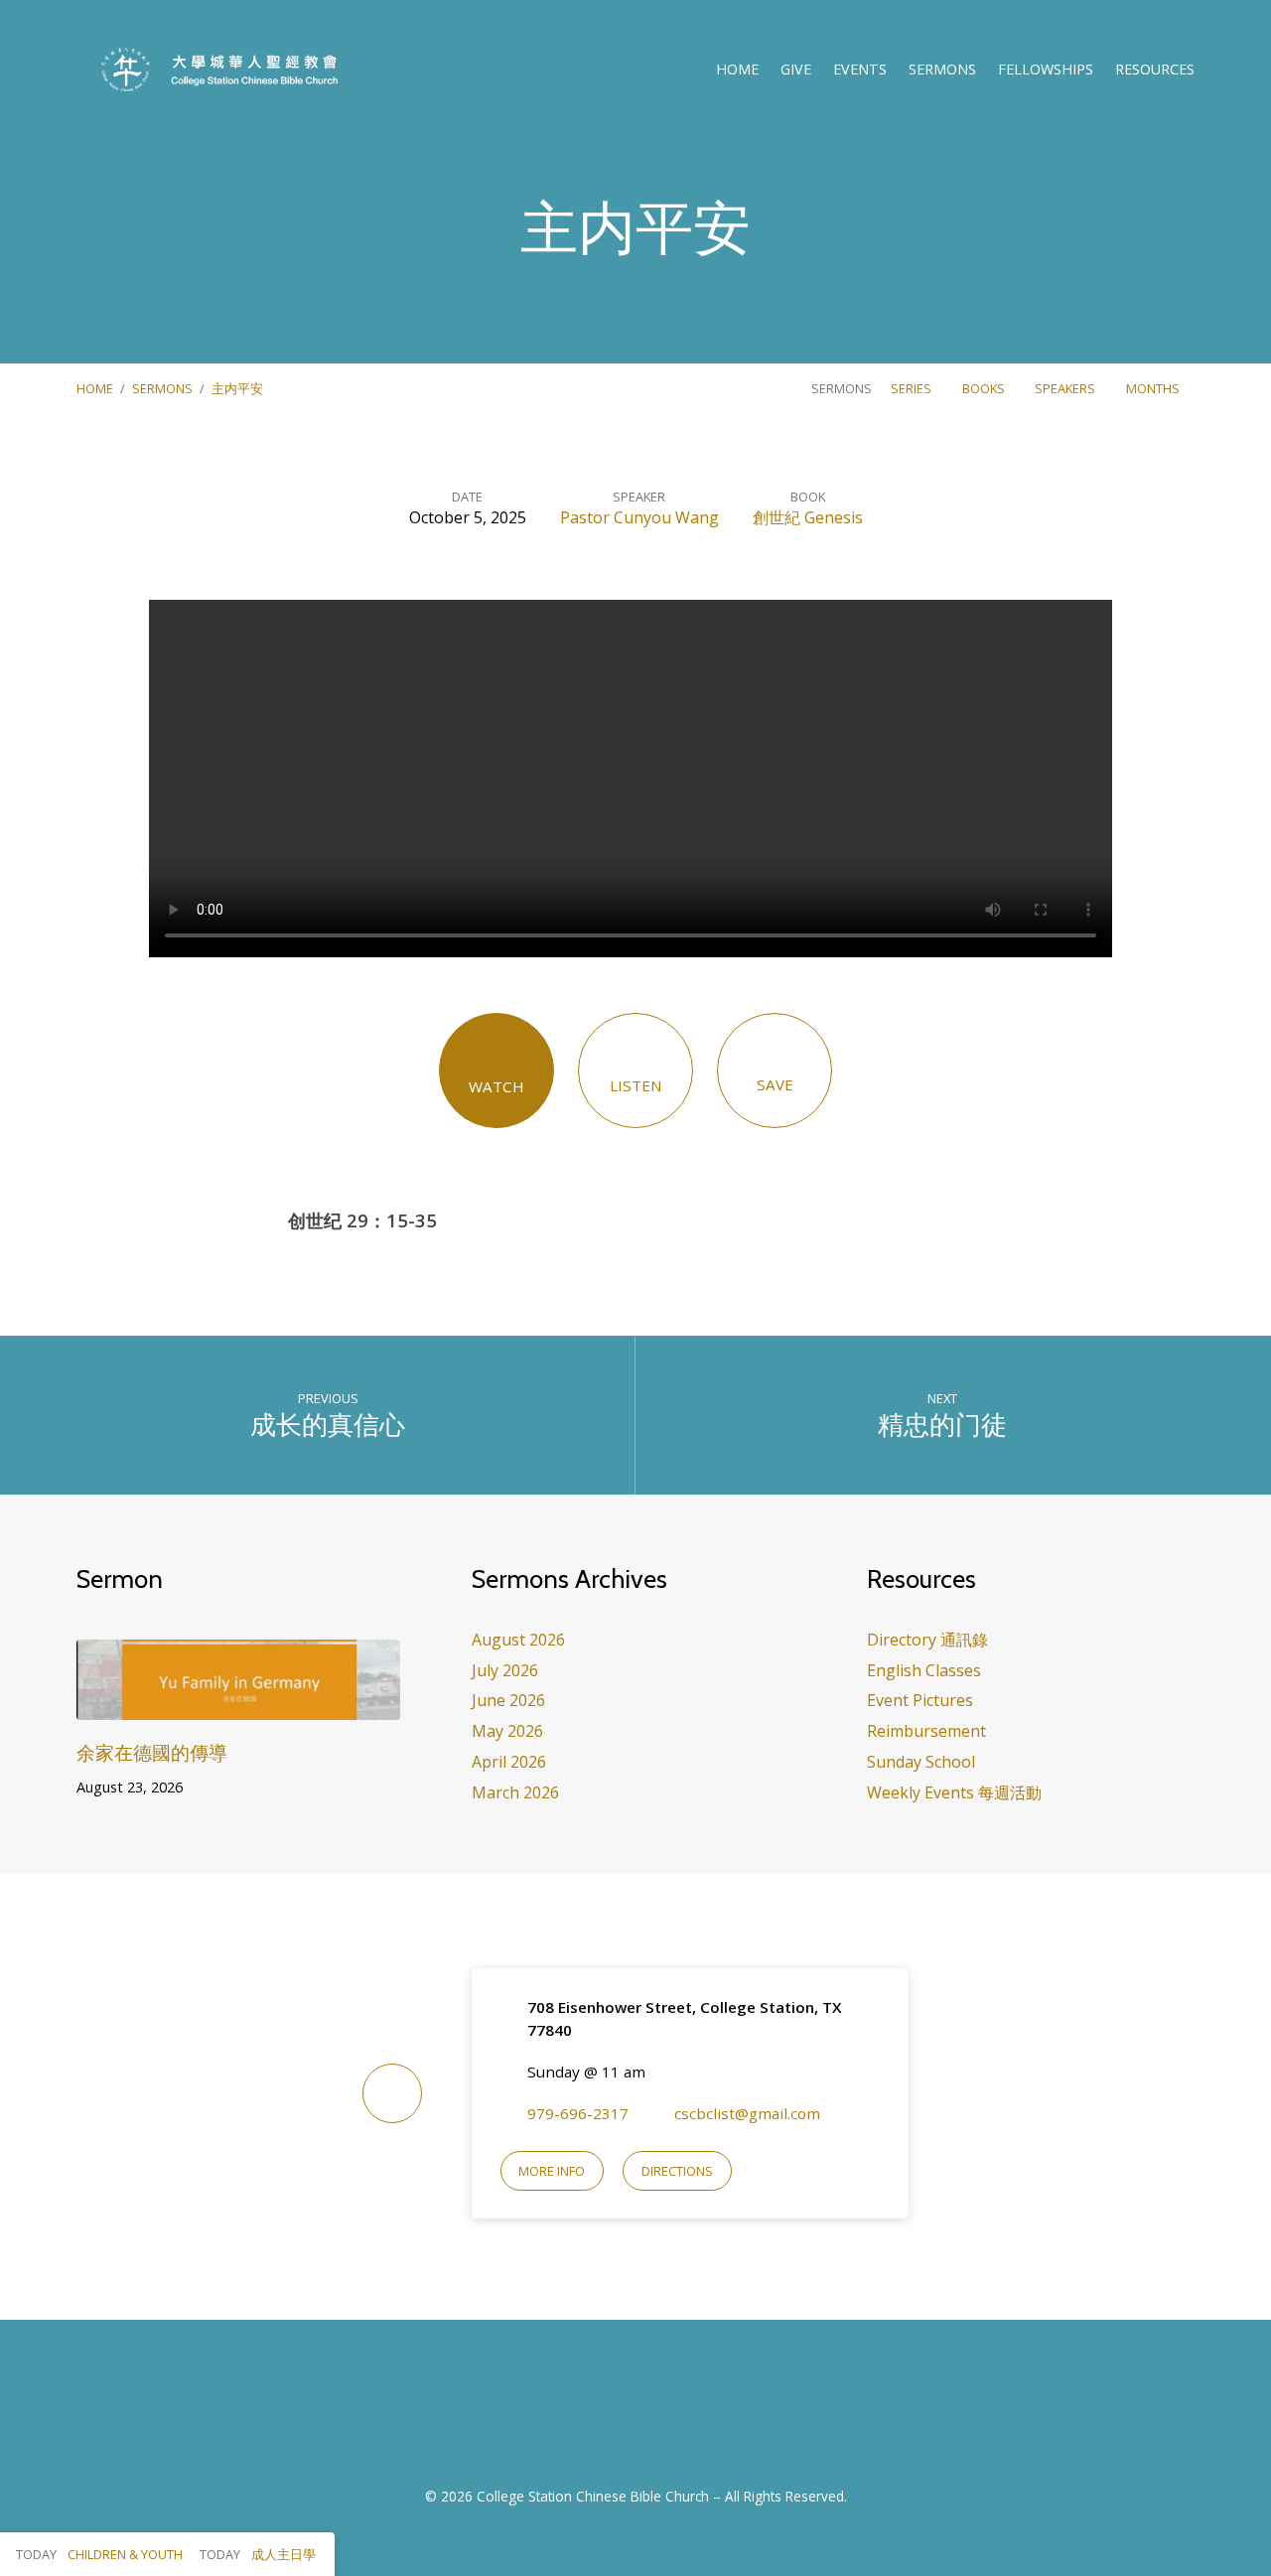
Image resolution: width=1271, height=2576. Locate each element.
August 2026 (518, 1640)
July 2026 (505, 1670)
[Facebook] (611, 2414)
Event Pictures (920, 1700)
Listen (636, 1085)
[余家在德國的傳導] (238, 1706)
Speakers (1066, 388)
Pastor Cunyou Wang (639, 517)
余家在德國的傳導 (152, 1752)
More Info (552, 2171)
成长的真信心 (328, 1425)
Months (1154, 388)
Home (737, 70)
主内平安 (237, 388)
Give (796, 70)
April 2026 (509, 1762)
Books (985, 388)
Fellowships (1046, 70)
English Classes (924, 1670)
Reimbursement (926, 1731)
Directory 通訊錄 (927, 1640)
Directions (677, 2171)
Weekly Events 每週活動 (954, 1792)
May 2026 (507, 1731)
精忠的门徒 (942, 1425)
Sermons (942, 70)
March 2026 (515, 1792)
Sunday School (921, 1762)
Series (913, 388)
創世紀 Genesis (808, 517)
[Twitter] (660, 2414)
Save (775, 1084)
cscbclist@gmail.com (747, 2113)
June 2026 (508, 1700)
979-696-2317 (578, 2113)
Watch (496, 1086)
